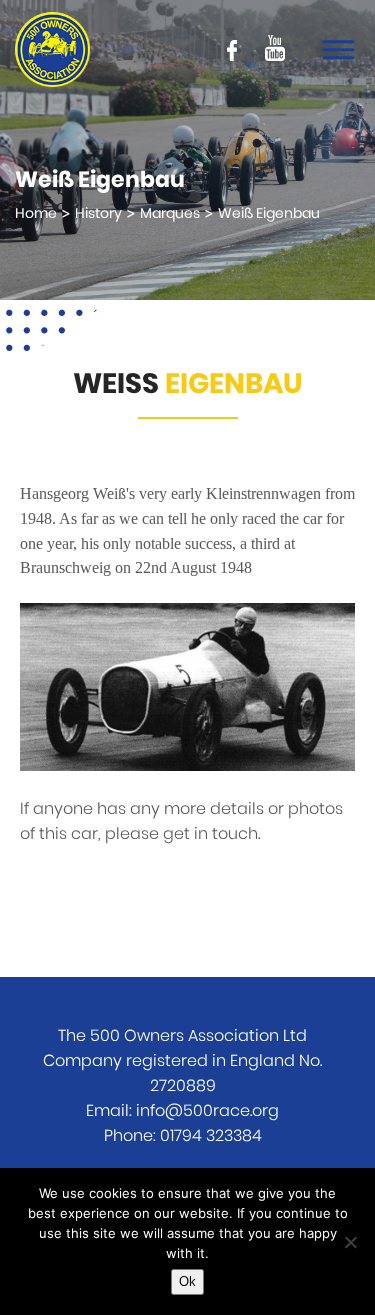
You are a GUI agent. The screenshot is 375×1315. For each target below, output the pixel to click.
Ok (187, 1281)
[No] (350, 1242)
